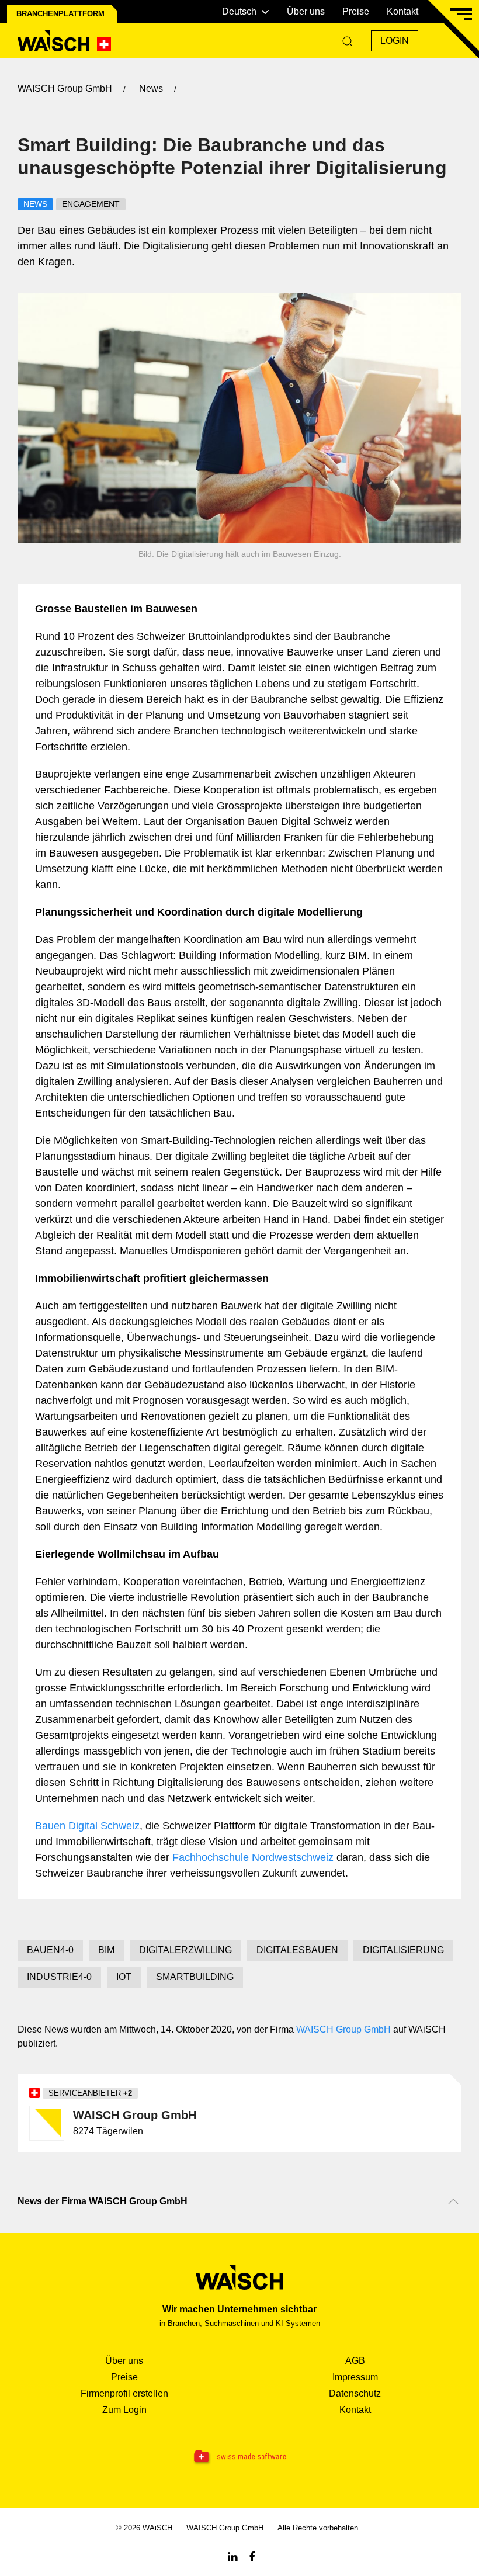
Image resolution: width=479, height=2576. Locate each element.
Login (395, 41)
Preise (356, 11)
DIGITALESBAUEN (297, 1950)
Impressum (355, 2377)
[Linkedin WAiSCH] (232, 2556)
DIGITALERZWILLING (185, 1950)
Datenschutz (355, 2393)
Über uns (306, 11)
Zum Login (124, 2410)
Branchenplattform (60, 14)
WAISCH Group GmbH (343, 2029)
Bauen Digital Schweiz (87, 1826)
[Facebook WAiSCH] (252, 2556)
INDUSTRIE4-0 (59, 1977)
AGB (355, 2361)
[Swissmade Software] (239, 2457)
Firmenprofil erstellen (124, 2393)
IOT (124, 1977)
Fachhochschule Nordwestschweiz (253, 1857)
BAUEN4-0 (50, 1950)
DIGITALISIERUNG (403, 1950)
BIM (106, 1950)
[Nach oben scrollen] (453, 2201)
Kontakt (402, 11)
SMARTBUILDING (195, 1977)
